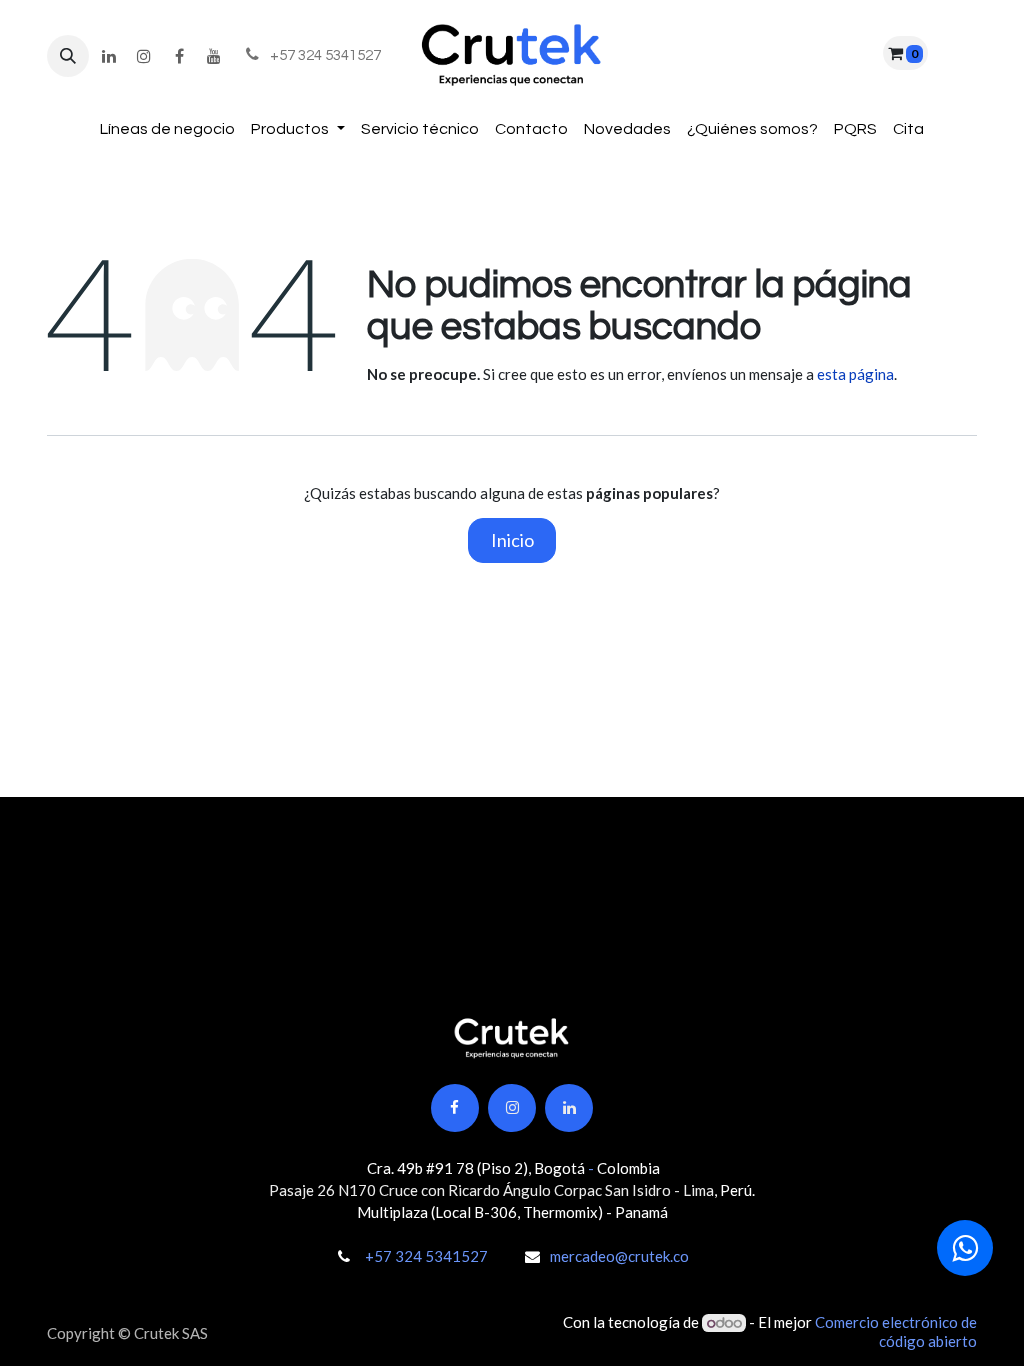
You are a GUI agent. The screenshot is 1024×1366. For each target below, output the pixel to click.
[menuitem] (167, 129)
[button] (68, 56)
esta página (855, 374)
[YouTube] (214, 56)
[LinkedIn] (109, 56)
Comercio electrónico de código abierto (896, 1331)
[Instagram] (144, 56)
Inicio (512, 540)
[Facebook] (179, 56)
